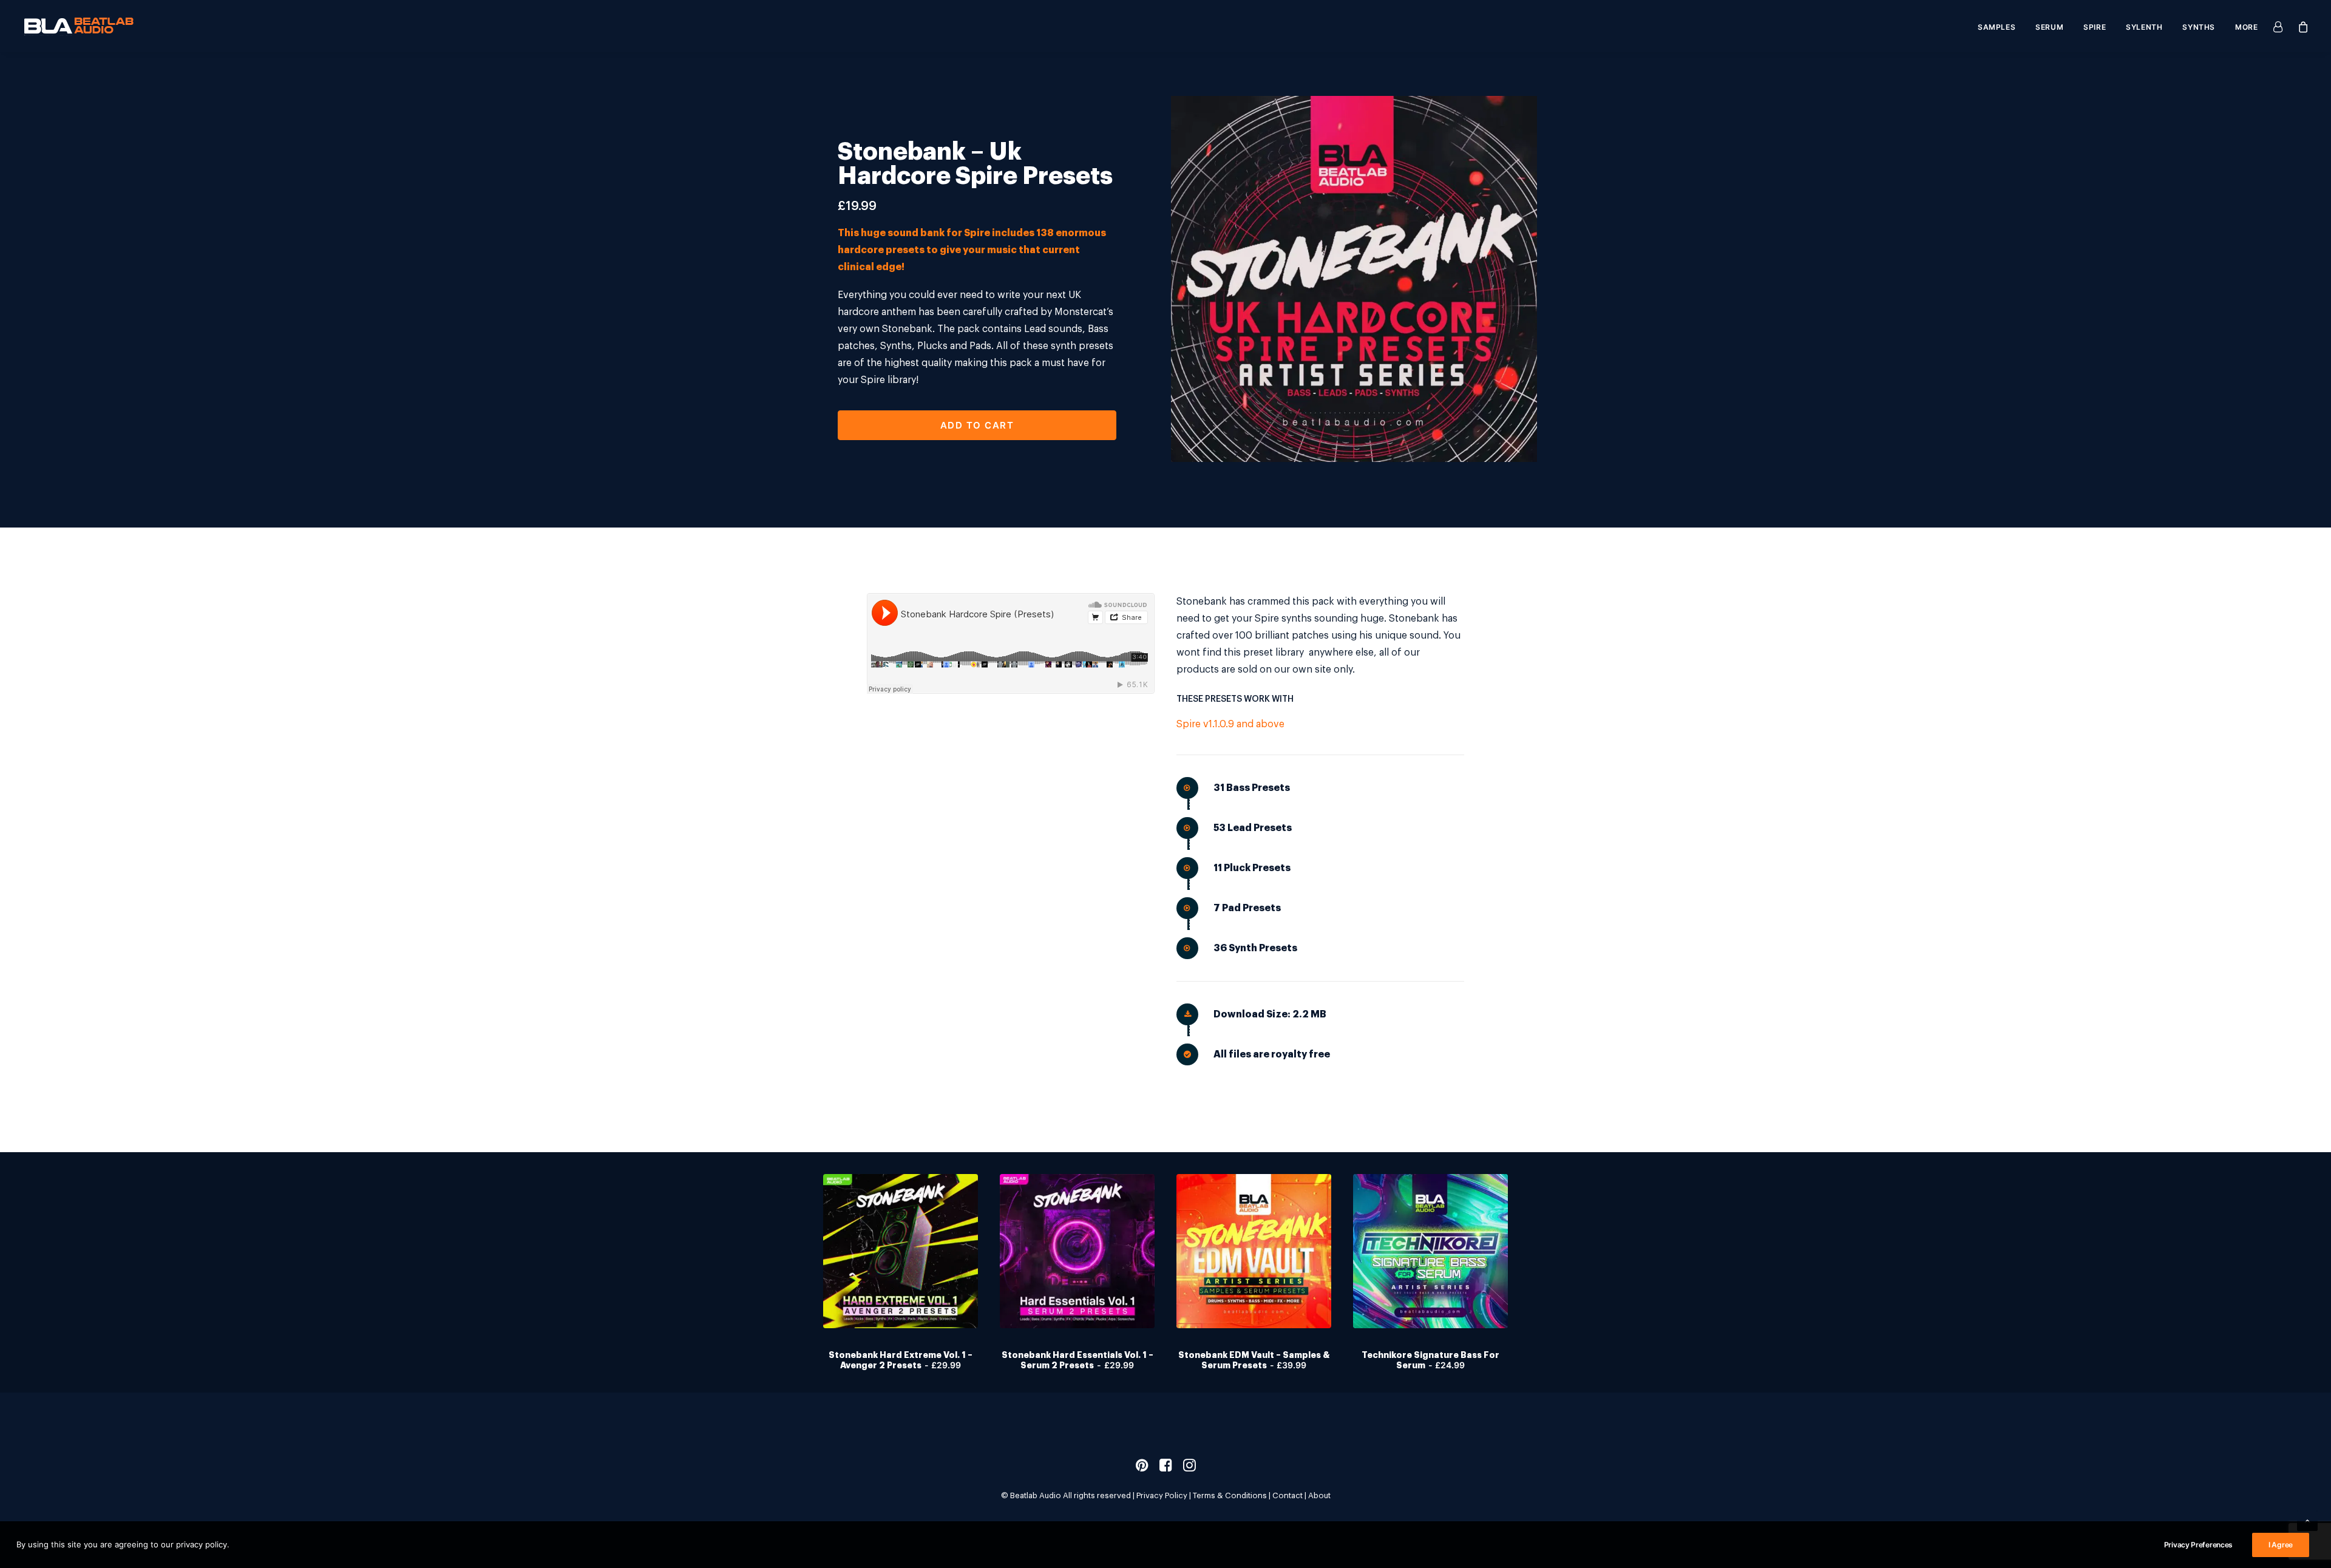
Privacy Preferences (2198, 1545)
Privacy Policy (1162, 1495)
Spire (2095, 27)
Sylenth (2144, 27)
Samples (1997, 27)
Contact (1288, 1495)
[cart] (2300, 26)
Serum (2049, 27)
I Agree (2281, 1545)
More (2246, 27)
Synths (2199, 27)
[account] (2281, 26)
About (1319, 1495)
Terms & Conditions (1230, 1495)
